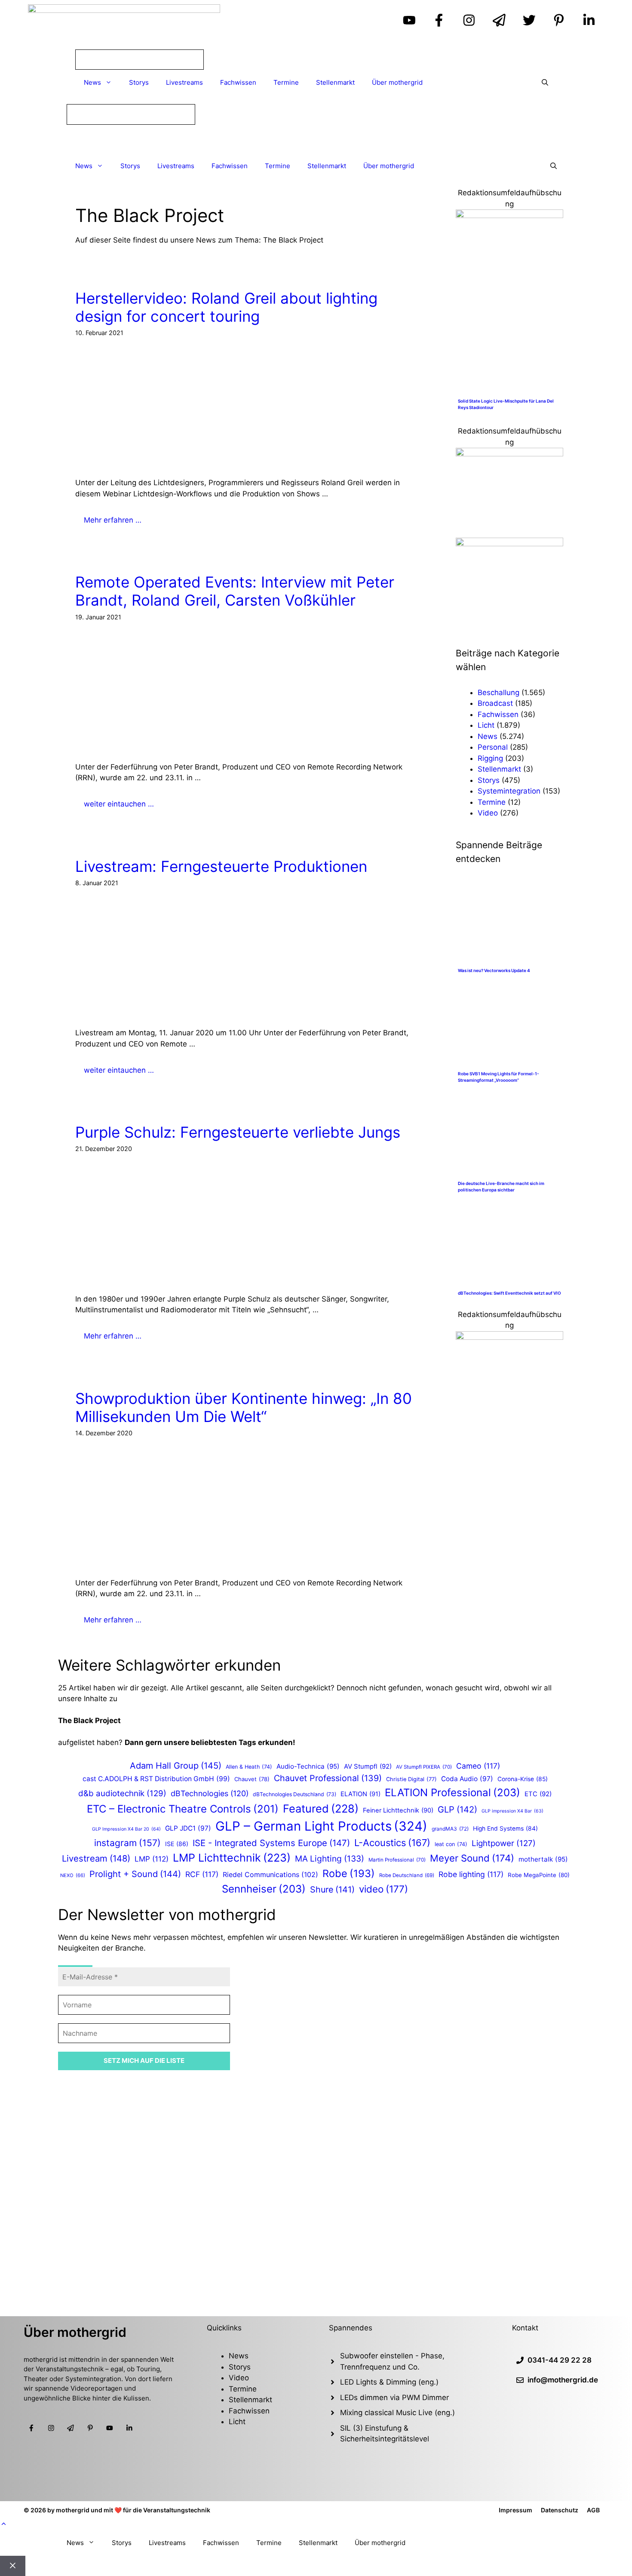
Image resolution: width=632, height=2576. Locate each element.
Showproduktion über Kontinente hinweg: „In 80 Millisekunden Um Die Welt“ (244, 1407)
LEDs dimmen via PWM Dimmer (394, 2397)
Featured (321, 1808)
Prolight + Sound (135, 1874)
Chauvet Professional (328, 1778)
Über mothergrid (397, 82)
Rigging (490, 758)
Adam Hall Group (176, 1766)
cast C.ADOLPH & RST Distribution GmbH (156, 1779)
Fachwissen (238, 82)
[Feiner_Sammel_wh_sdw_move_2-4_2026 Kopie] (509, 544)
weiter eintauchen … (119, 804)
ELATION (360, 1794)
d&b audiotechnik (122, 1793)
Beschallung (499, 692)
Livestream (96, 1858)
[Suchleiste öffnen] (545, 83)
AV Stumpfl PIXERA (424, 1767)
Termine (286, 82)
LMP (152, 1859)
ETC (538, 1794)
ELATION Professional (453, 1793)
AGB (593, 2510)
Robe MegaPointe (539, 1875)
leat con (451, 1844)
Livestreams (184, 82)
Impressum (515, 2510)
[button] (4, 2524)
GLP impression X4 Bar (512, 1811)
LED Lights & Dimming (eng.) (389, 2382)
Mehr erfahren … (113, 520)
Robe (349, 1873)
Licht (486, 725)
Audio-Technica (308, 1766)
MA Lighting (330, 1859)
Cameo (478, 1766)
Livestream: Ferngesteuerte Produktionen (221, 866)
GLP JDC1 (188, 1828)
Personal (493, 747)
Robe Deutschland (407, 1875)
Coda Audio (467, 1779)
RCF (202, 1874)
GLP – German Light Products (321, 1826)
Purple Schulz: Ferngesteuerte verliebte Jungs (238, 1132)
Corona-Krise (523, 1779)
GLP (457, 1810)
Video (488, 813)
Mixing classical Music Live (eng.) (397, 2413)
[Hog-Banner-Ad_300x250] (509, 215)
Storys (139, 82)
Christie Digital (411, 1779)
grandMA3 (450, 1829)
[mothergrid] (316, 139)
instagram (127, 1843)
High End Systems (505, 1828)
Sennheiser (264, 1889)
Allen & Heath (249, 1767)
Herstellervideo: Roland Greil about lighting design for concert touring (226, 307)
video (383, 1889)
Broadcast (495, 703)
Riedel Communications (270, 1874)
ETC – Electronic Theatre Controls (183, 1809)
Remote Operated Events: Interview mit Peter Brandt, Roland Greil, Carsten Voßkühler (235, 591)
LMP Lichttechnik (232, 1858)
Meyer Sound (472, 1858)
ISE (177, 1844)
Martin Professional (397, 1860)
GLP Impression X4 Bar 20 (126, 1829)
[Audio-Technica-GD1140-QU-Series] (509, 454)
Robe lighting (471, 1874)
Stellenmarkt (335, 82)
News (92, 82)
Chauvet (252, 1779)
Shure (332, 1890)
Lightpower (504, 1843)
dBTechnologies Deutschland (295, 1794)
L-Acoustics (392, 1843)
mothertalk (543, 1859)
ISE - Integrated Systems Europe (271, 1843)
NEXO (73, 1875)
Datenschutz (560, 2510)
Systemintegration (509, 791)
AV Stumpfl (368, 1767)
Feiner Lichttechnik (398, 1810)
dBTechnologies (210, 1793)
